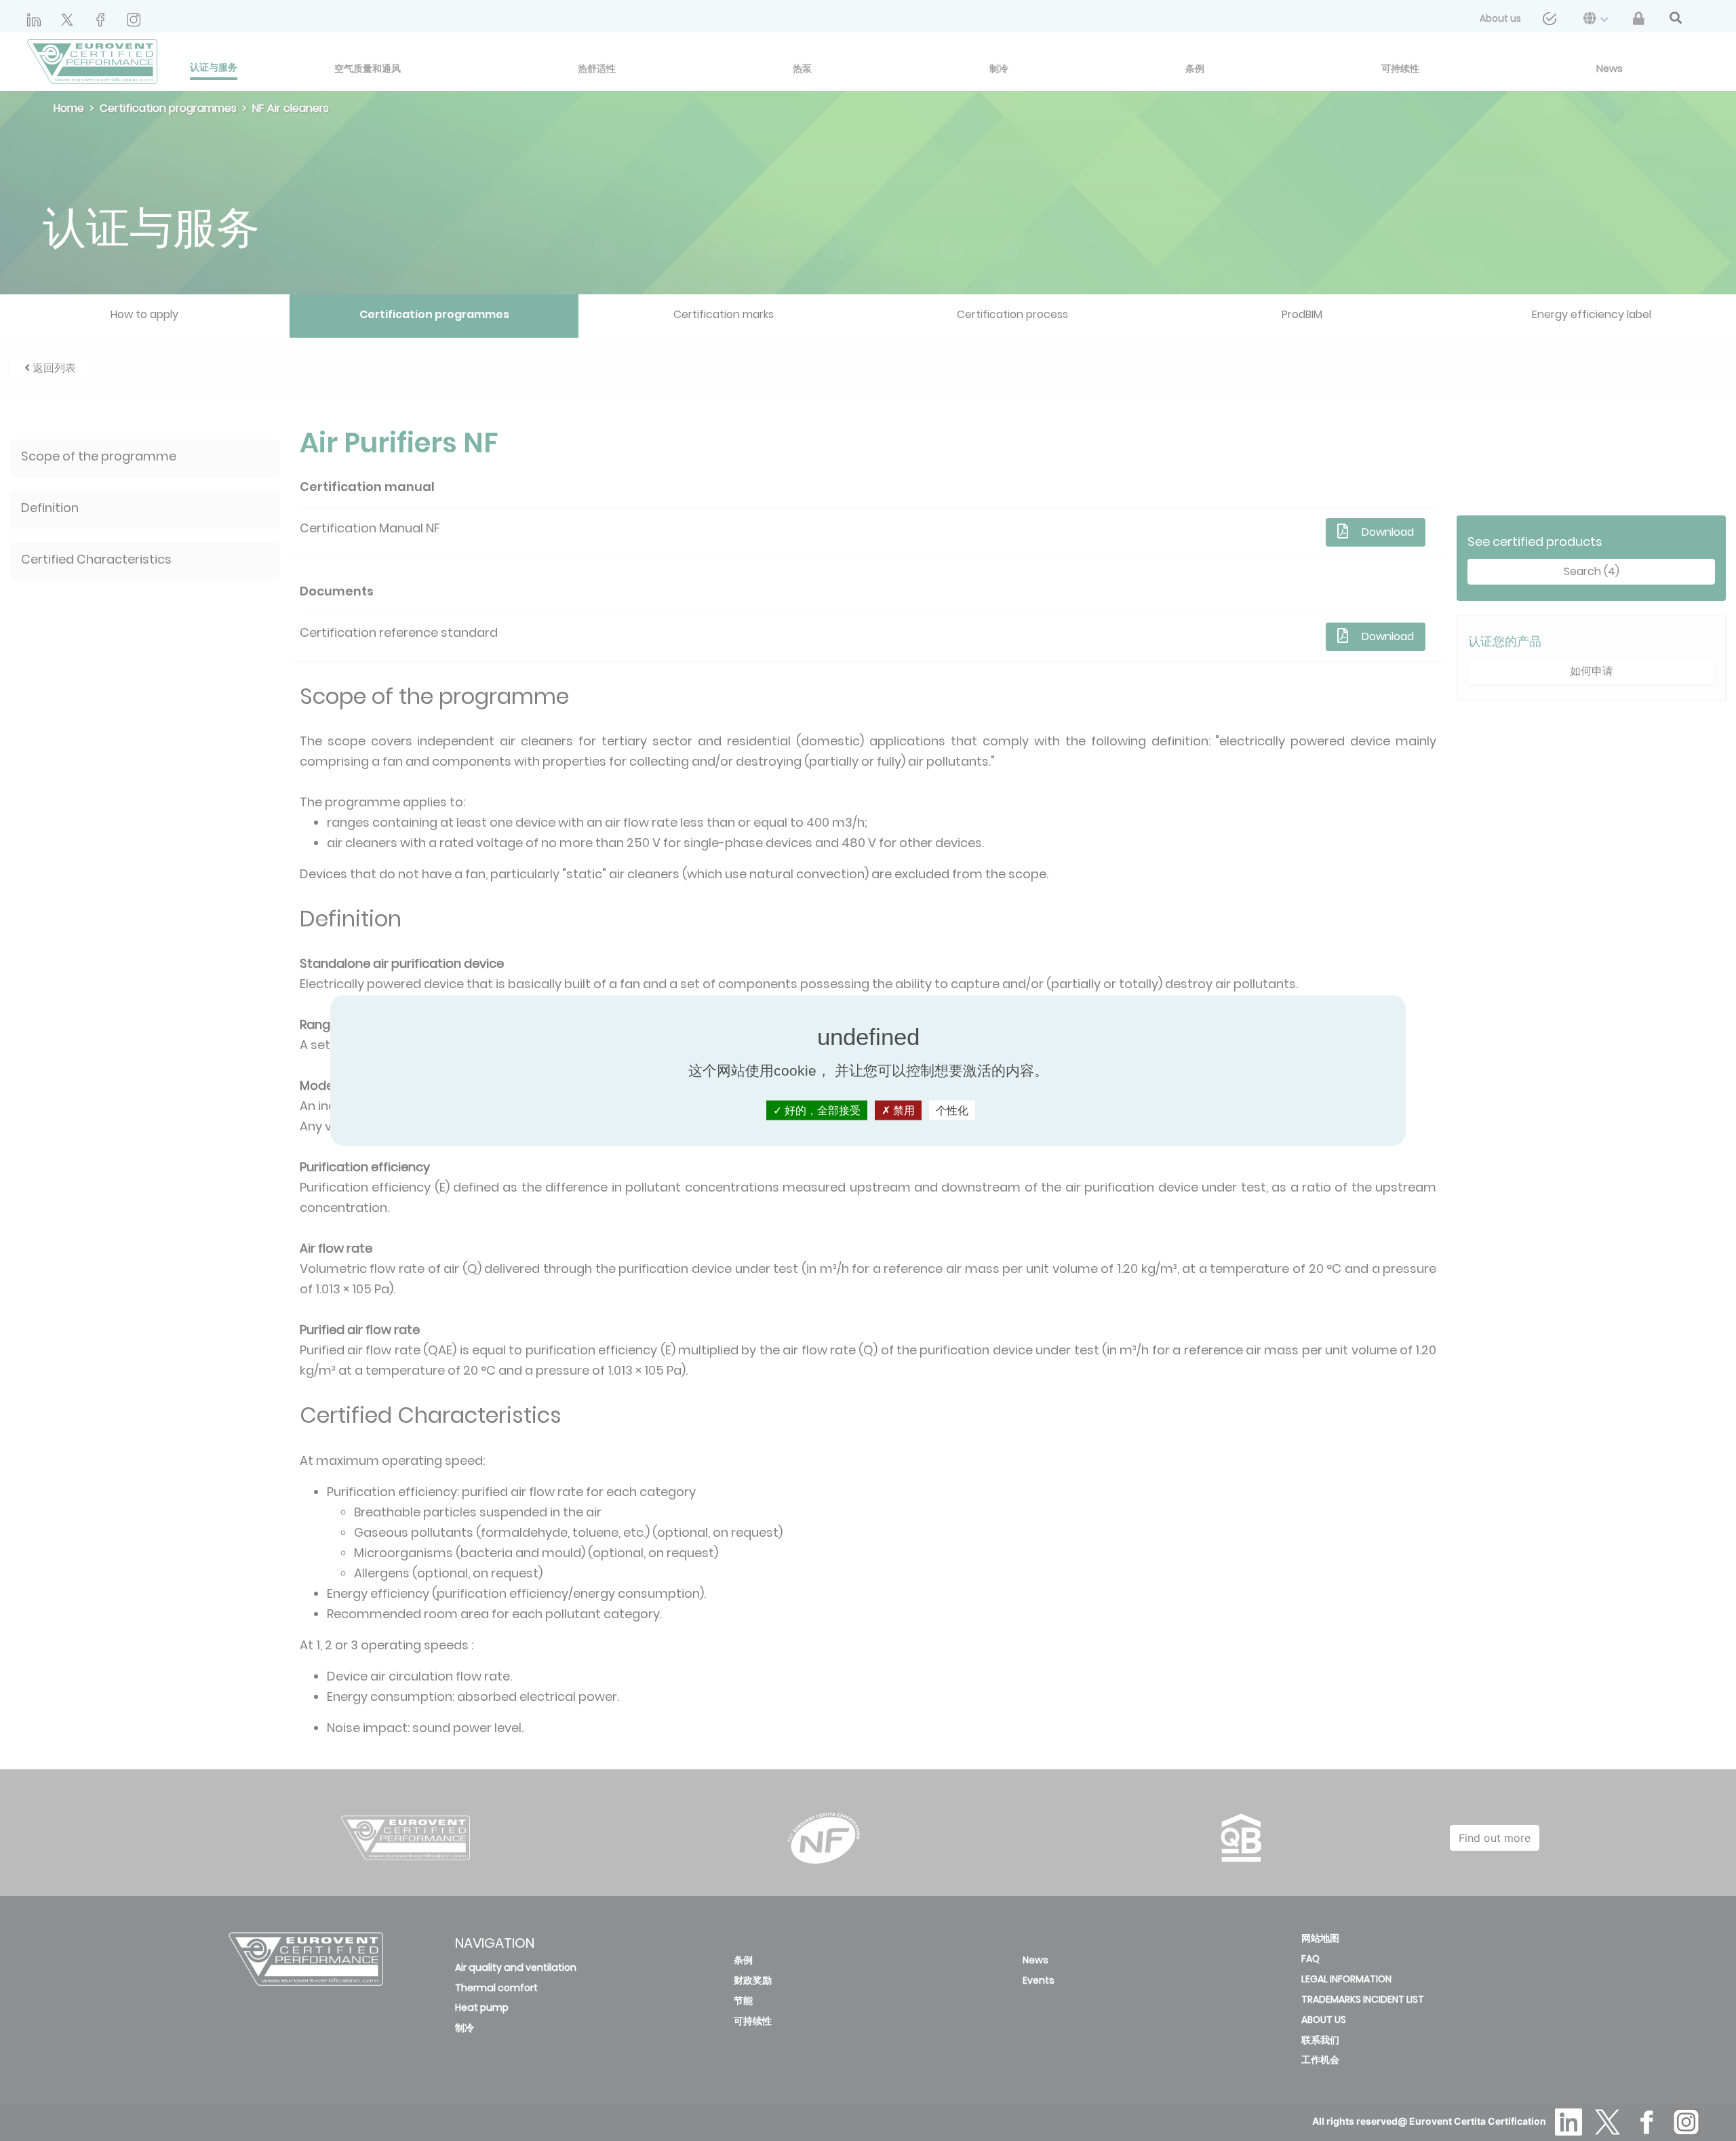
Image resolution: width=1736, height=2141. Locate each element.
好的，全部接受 (821, 1111)
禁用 (903, 1111)
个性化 (952, 1111)
